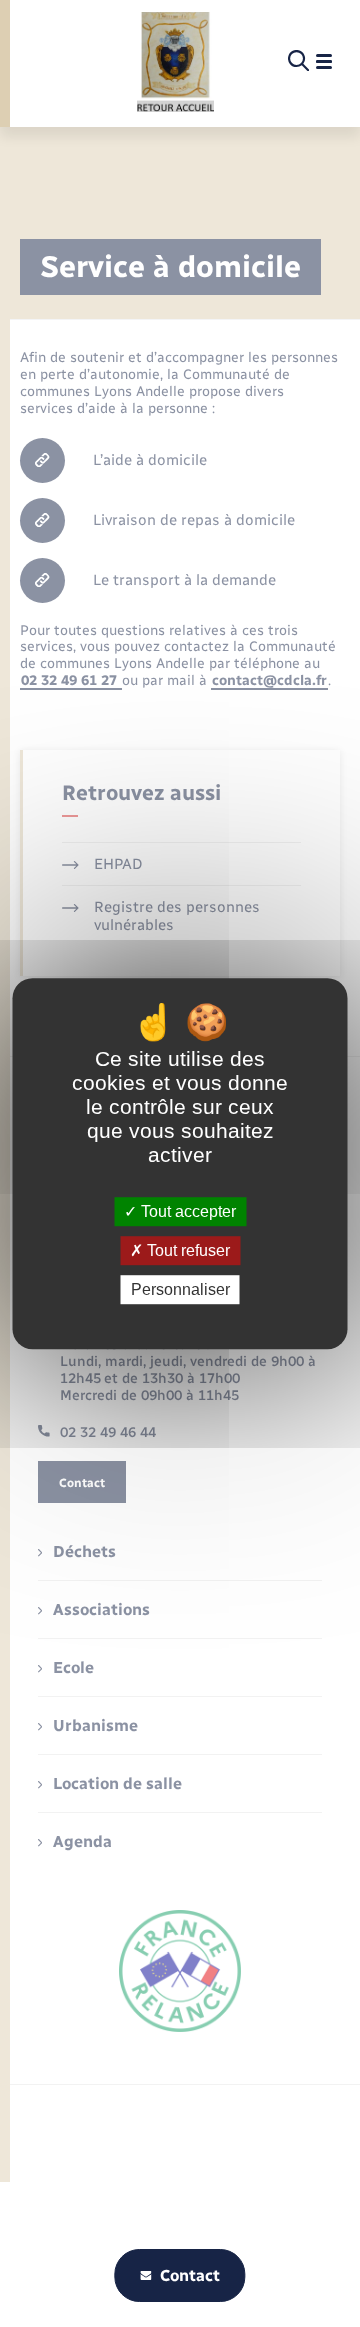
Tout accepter (186, 1211)
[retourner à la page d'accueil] (175, 62)
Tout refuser (186, 1250)
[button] (181, 402)
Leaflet (176, 529)
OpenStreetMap (228, 529)
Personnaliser (180, 1289)
